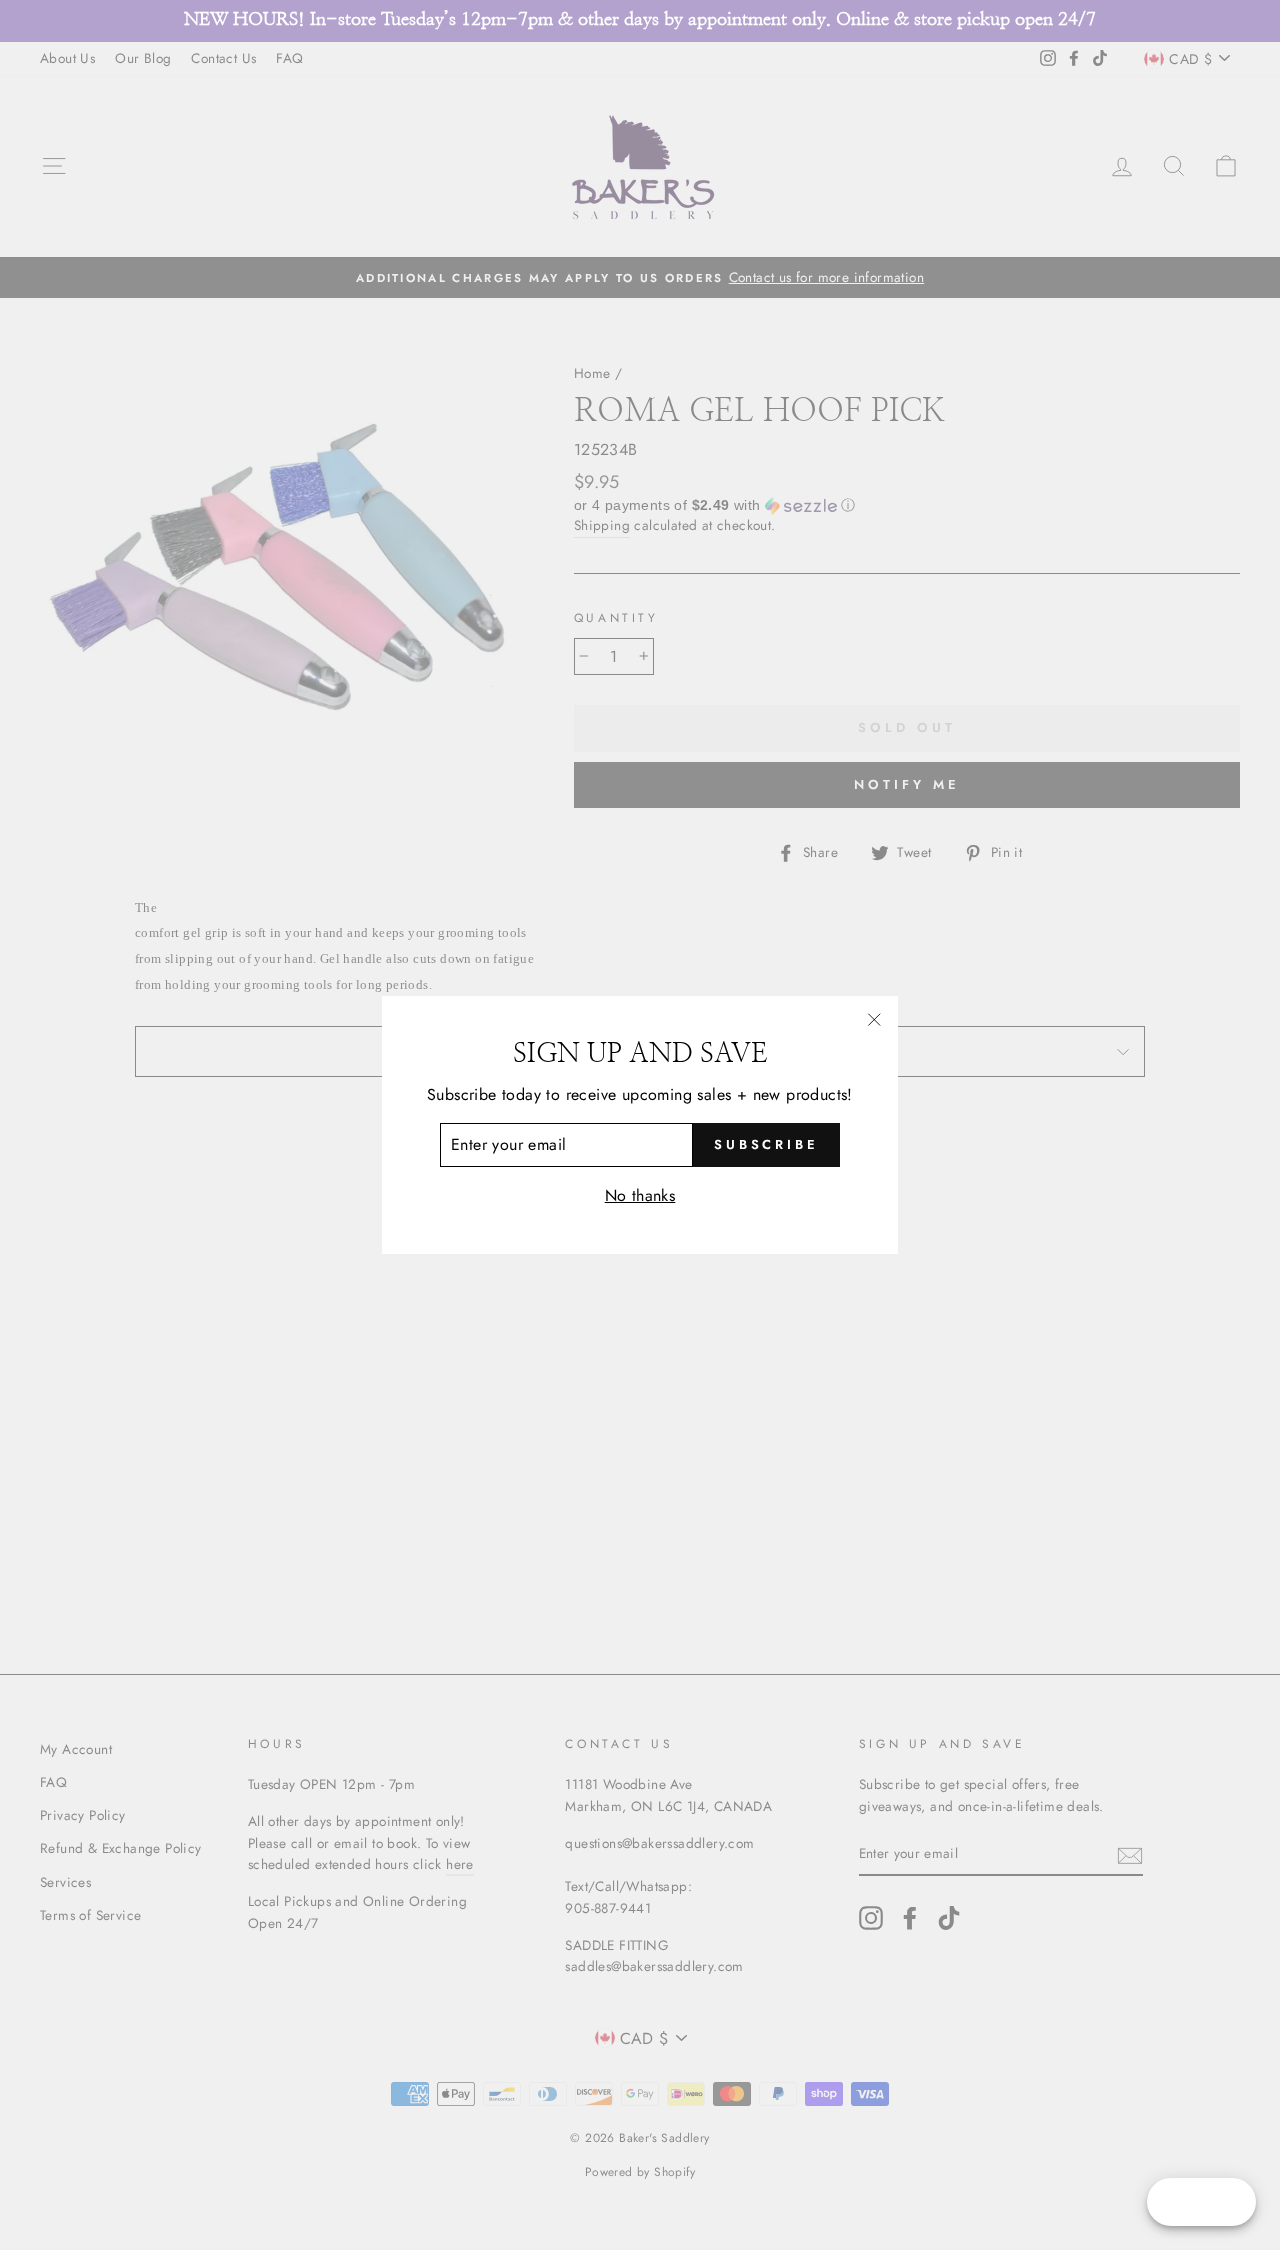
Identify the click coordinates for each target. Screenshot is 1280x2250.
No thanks (640, 1195)
